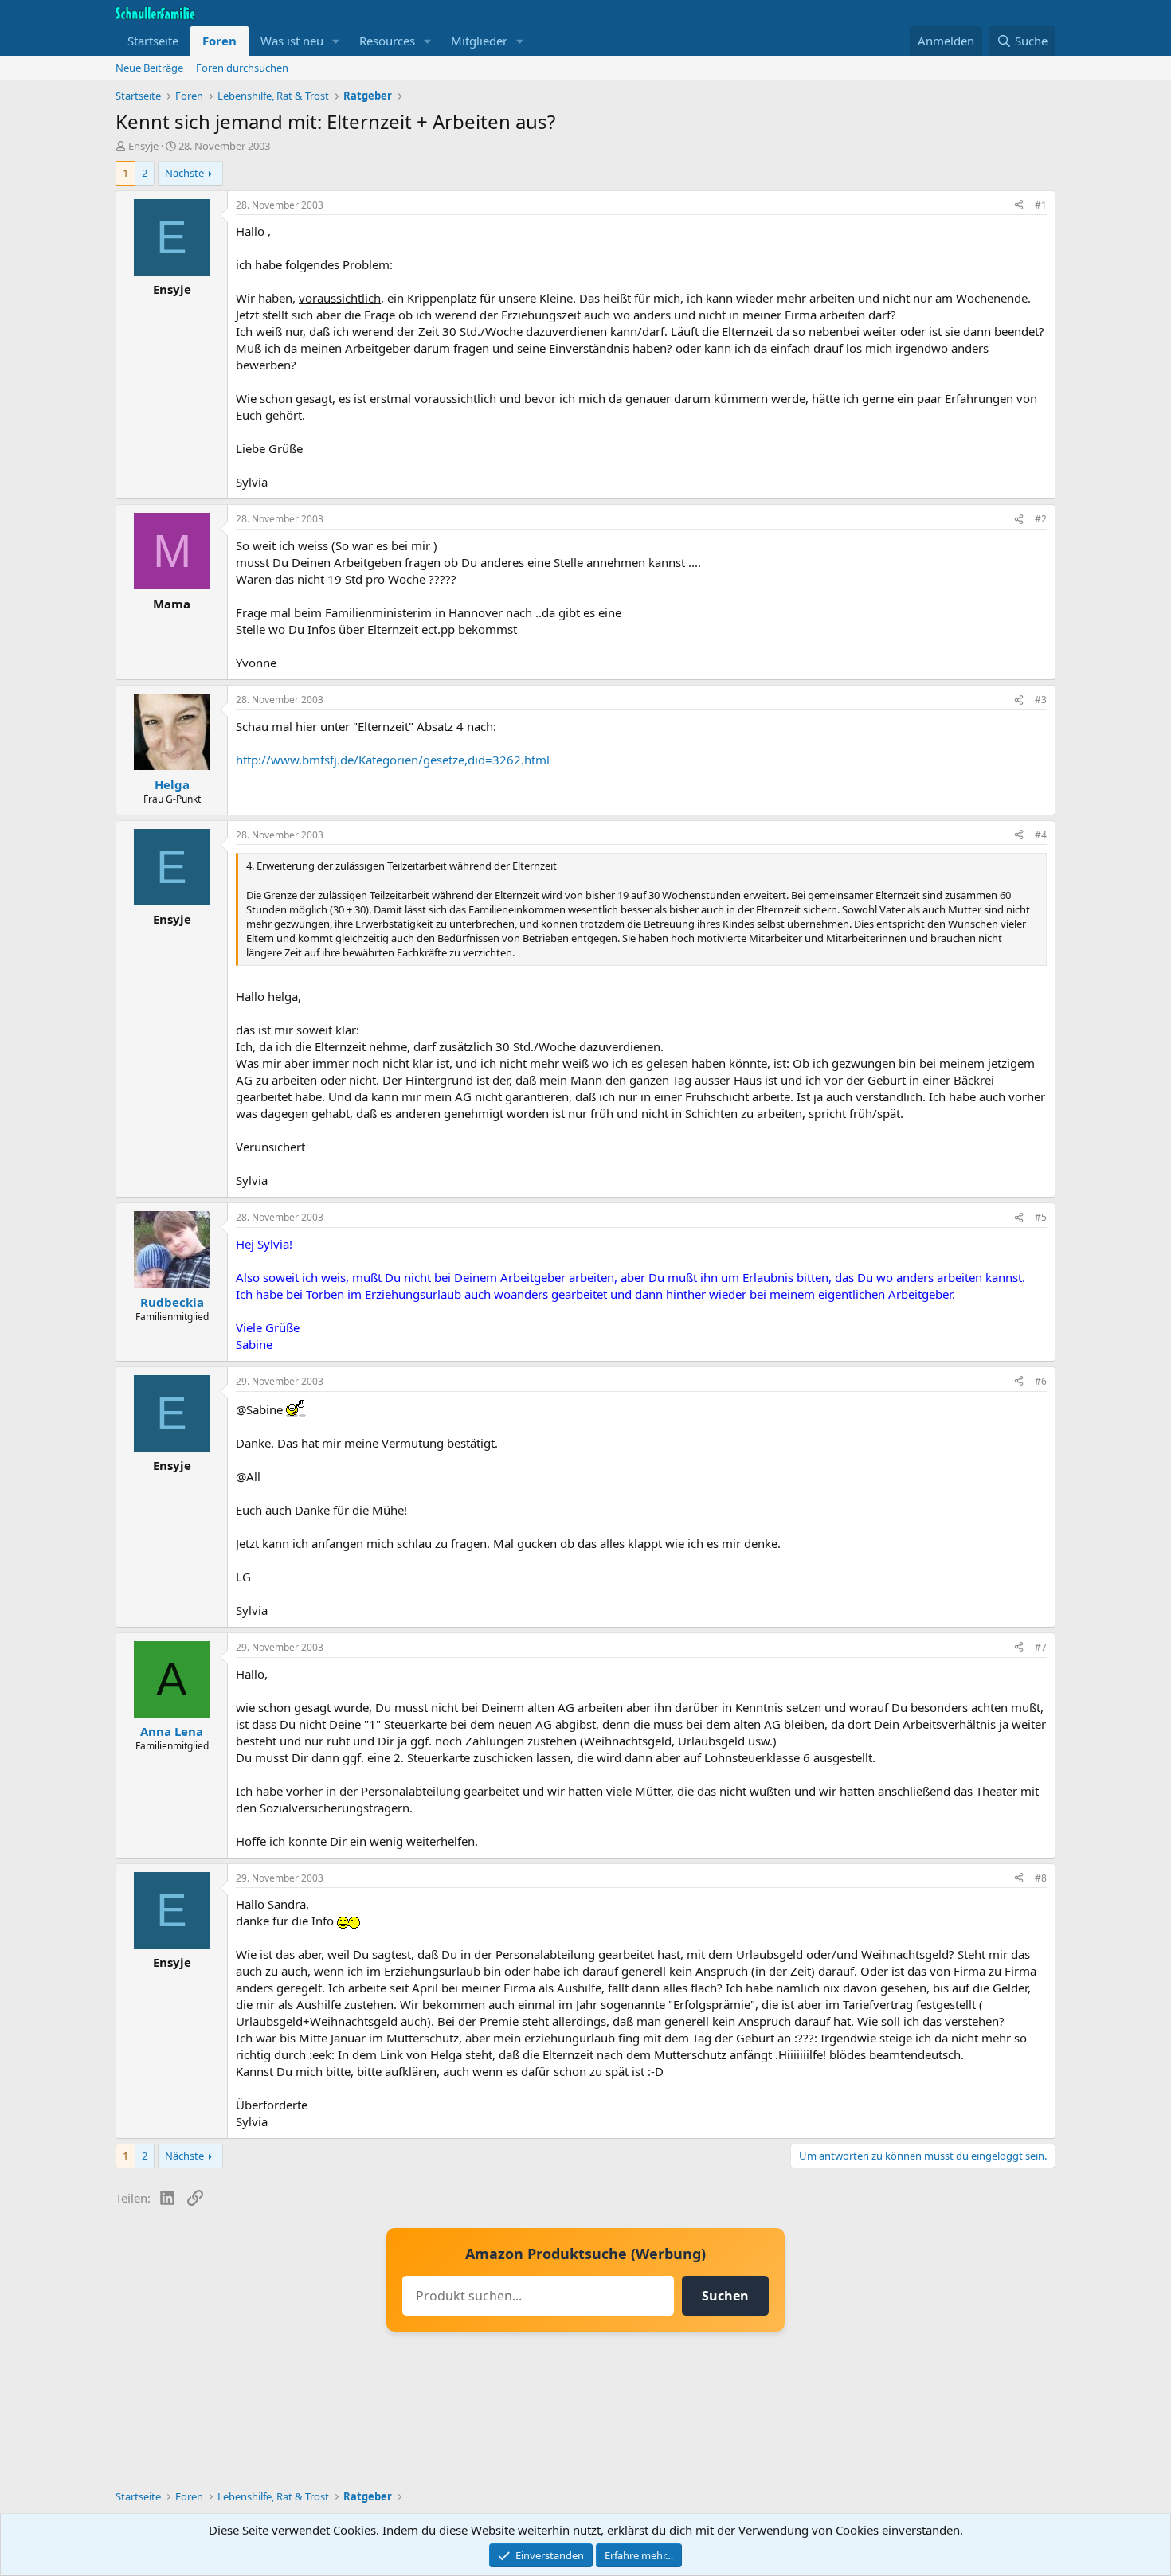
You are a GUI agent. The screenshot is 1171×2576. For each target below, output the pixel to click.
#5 (1041, 1217)
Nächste (184, 173)
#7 (1041, 1647)
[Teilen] (1019, 206)
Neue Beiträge (149, 68)
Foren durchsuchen (242, 68)
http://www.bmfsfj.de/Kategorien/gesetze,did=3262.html (393, 760)
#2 (1041, 519)
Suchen (725, 2296)
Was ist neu (292, 41)
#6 (1041, 1381)
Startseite (153, 41)
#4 (1041, 835)
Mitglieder (479, 41)
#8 (1041, 1878)
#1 (1041, 205)
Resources (387, 41)
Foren (219, 41)
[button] (336, 41)
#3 (1041, 700)
